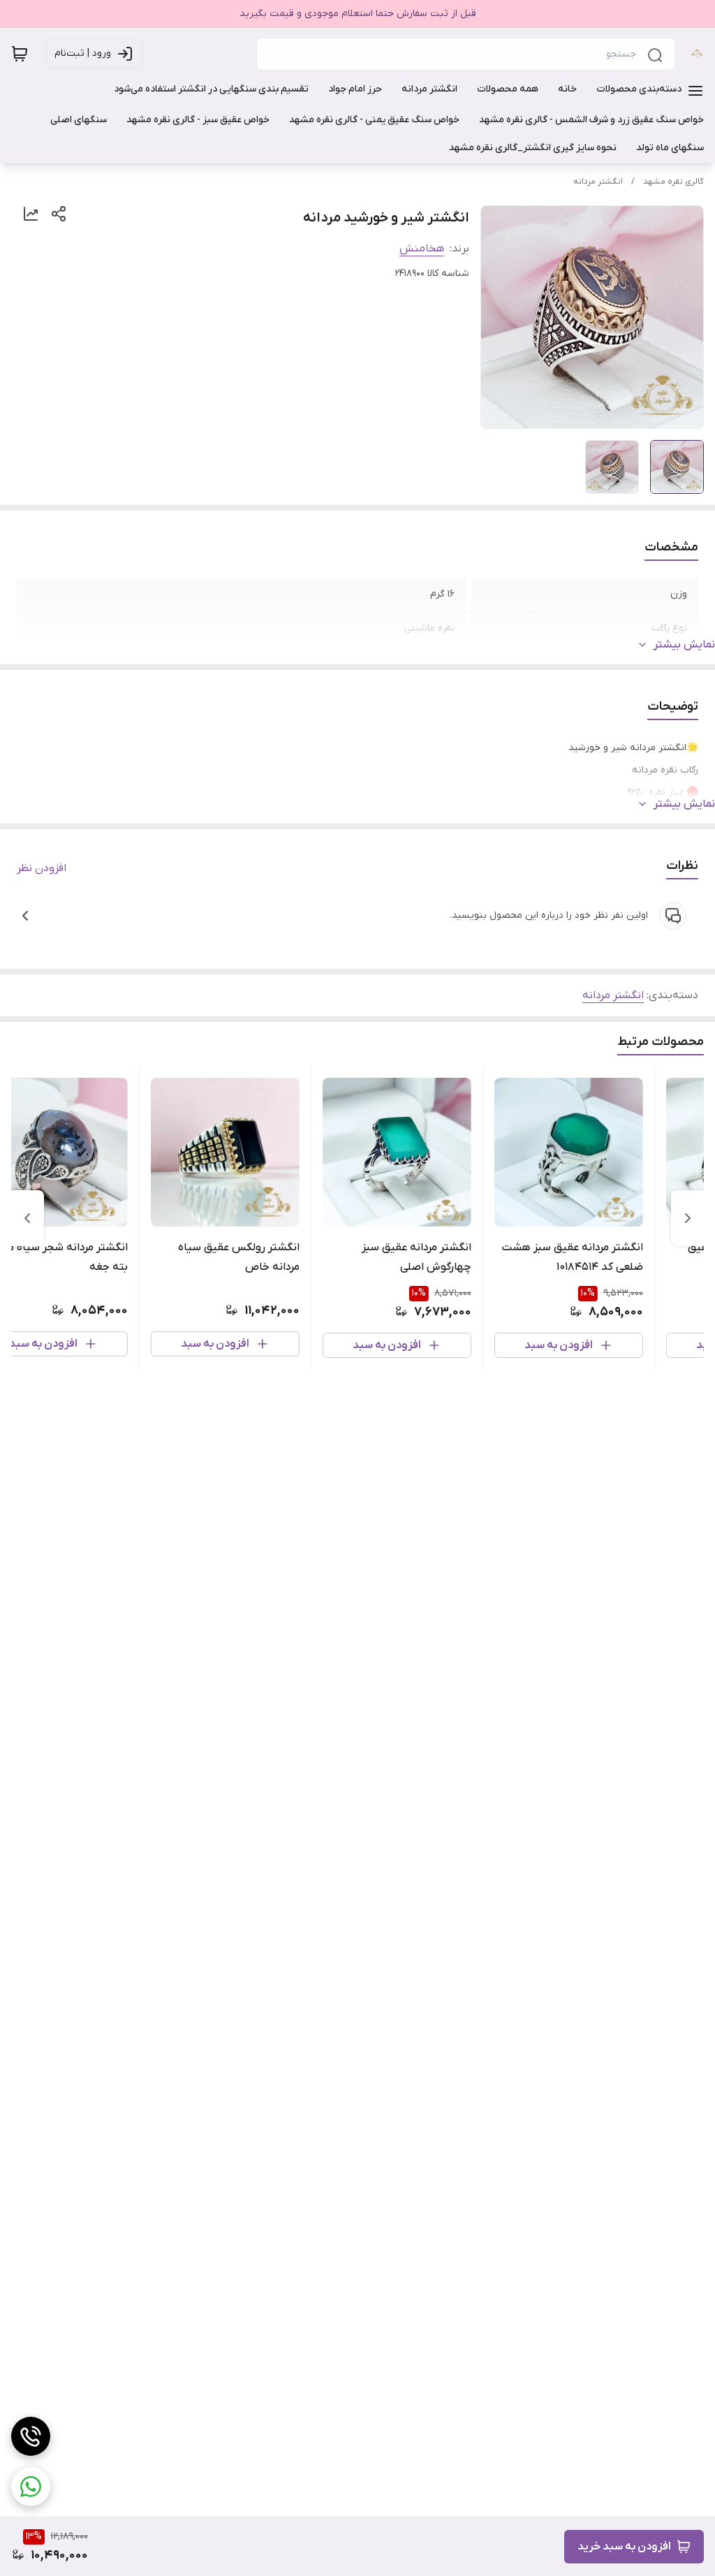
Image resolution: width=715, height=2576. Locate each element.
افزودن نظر (42, 868)
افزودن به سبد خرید (624, 2547)
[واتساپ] (31, 2487)
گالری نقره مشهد (673, 182)
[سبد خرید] (20, 54)
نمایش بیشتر (684, 645)
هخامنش (422, 249)
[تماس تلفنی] (31, 2436)
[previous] (688, 1218)
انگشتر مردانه (598, 182)
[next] (27, 1218)
